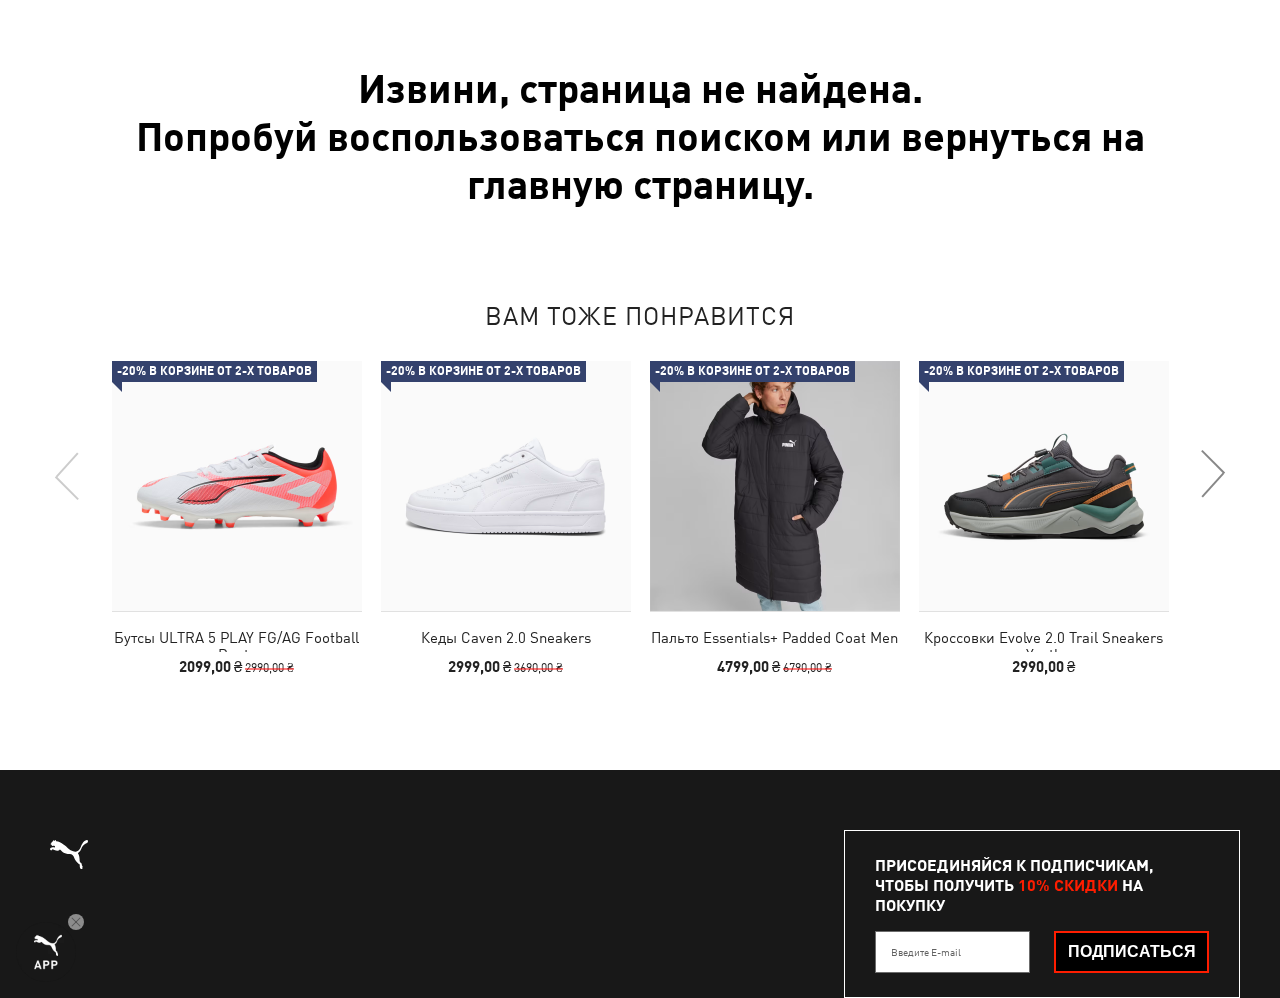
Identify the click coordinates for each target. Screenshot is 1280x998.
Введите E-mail (926, 952)
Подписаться (1132, 951)
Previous (68, 475)
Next (1212, 475)
